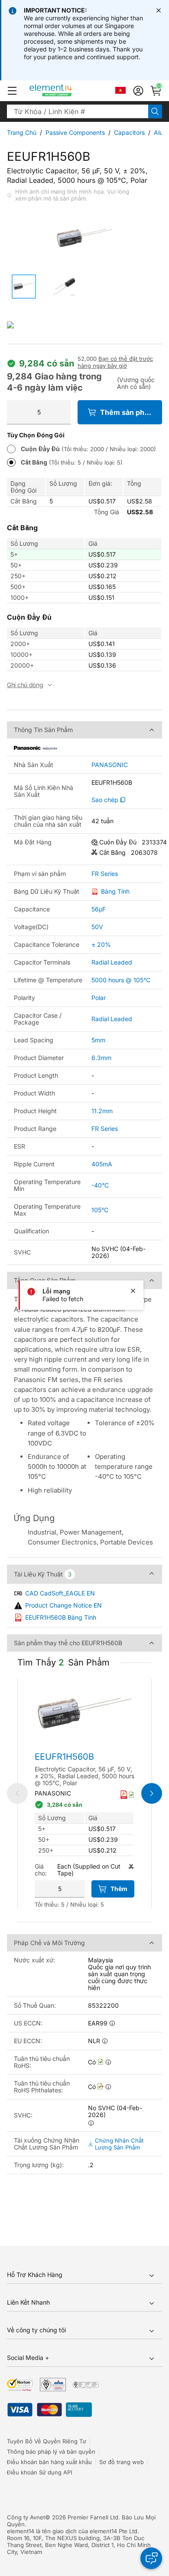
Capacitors (129, 132)
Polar (99, 998)
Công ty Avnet (26, 2517)
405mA (102, 1164)
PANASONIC (110, 765)
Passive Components (75, 132)
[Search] (155, 111)
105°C (100, 1210)
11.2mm (102, 1111)
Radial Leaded (112, 962)
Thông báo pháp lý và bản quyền (51, 2452)
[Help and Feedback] (151, 2558)
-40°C (100, 1185)
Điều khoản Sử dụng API (39, 2472)
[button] (12, 91)
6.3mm (101, 1058)
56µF (99, 909)
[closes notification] (159, 10)
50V (97, 927)
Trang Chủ (22, 132)
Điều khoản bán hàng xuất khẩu (49, 2462)
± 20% (101, 944)
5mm (98, 1040)
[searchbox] (78, 111)
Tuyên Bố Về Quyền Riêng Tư (47, 2441)
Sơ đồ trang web (122, 2462)
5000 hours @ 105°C (121, 980)
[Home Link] (67, 91)
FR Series (105, 874)
